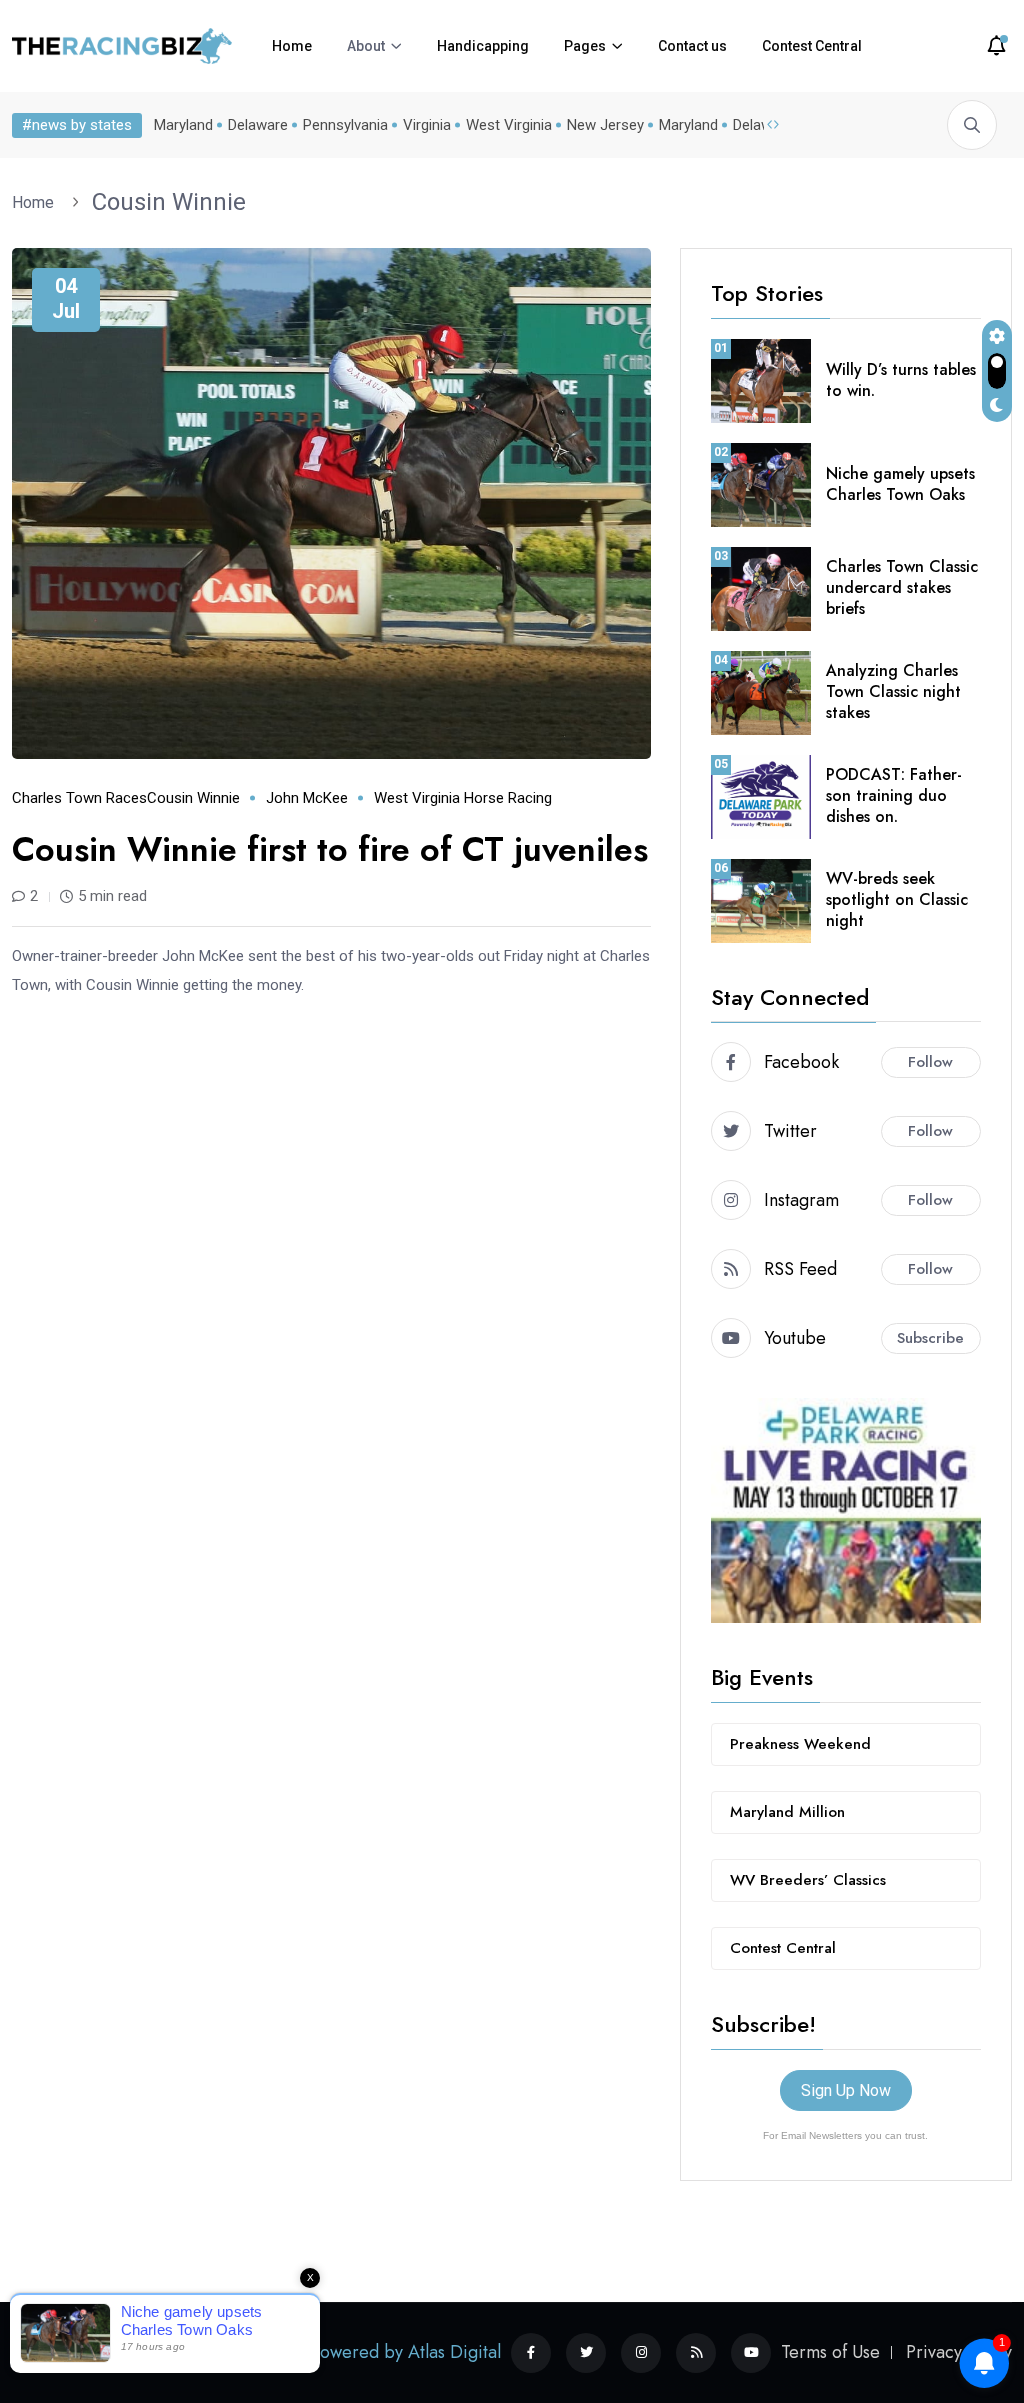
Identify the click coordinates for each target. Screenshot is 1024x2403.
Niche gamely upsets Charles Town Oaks (900, 484)
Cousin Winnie (169, 202)
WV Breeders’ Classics (808, 1880)
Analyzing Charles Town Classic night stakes (893, 691)
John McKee (307, 798)
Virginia (427, 125)
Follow (930, 1062)
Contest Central (812, 46)
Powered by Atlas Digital (406, 2352)
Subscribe (930, 1338)
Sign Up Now (846, 2090)
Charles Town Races (79, 798)
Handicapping (483, 46)
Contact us (692, 46)
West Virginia (509, 125)
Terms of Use (830, 2352)
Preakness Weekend (800, 1744)
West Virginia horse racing (463, 798)
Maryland (183, 125)
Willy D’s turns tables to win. (901, 380)
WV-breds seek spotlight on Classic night (897, 899)
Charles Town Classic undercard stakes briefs (902, 587)
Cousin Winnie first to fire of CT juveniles (330, 849)
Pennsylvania (345, 125)
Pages (585, 46)
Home (292, 46)
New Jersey (605, 125)
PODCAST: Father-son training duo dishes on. (894, 795)
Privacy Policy (959, 2352)
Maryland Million (787, 1812)
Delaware (258, 125)
